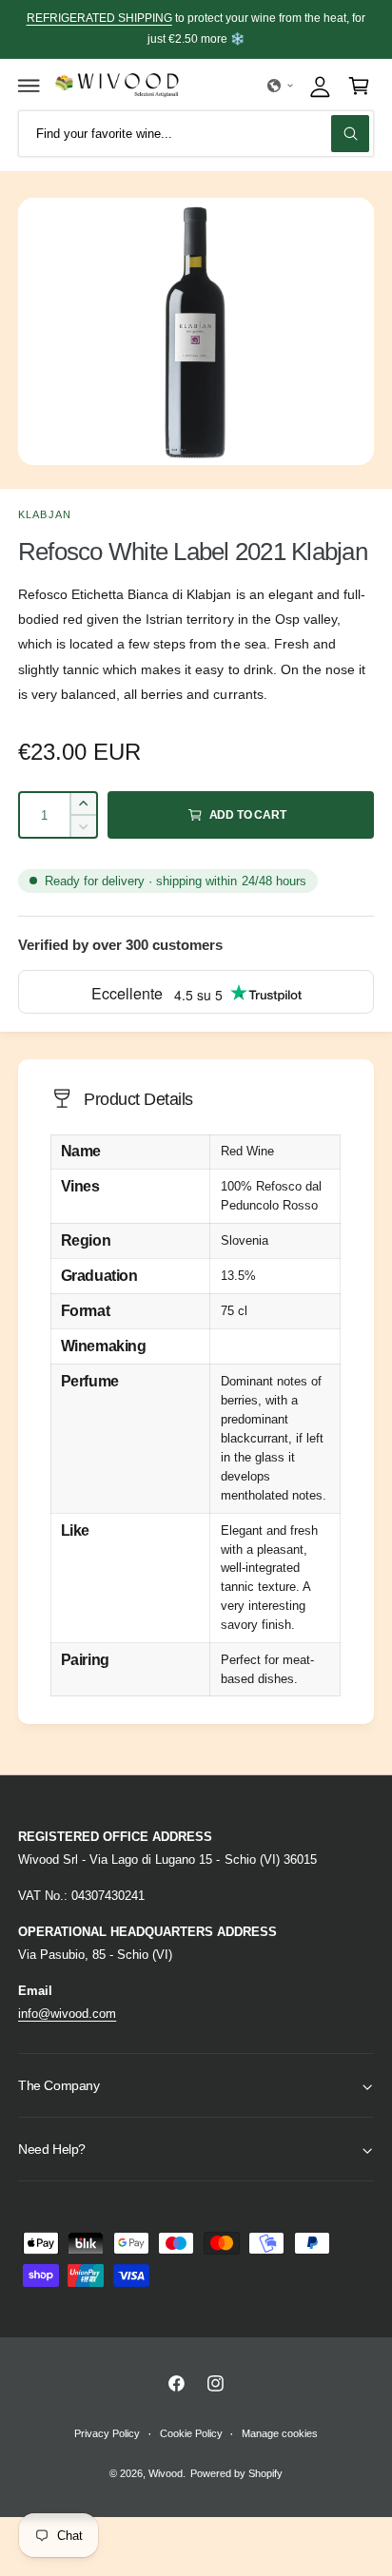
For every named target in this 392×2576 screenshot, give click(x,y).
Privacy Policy (107, 2433)
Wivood (166, 2473)
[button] (29, 86)
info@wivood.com (67, 2014)
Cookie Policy (191, 2433)
